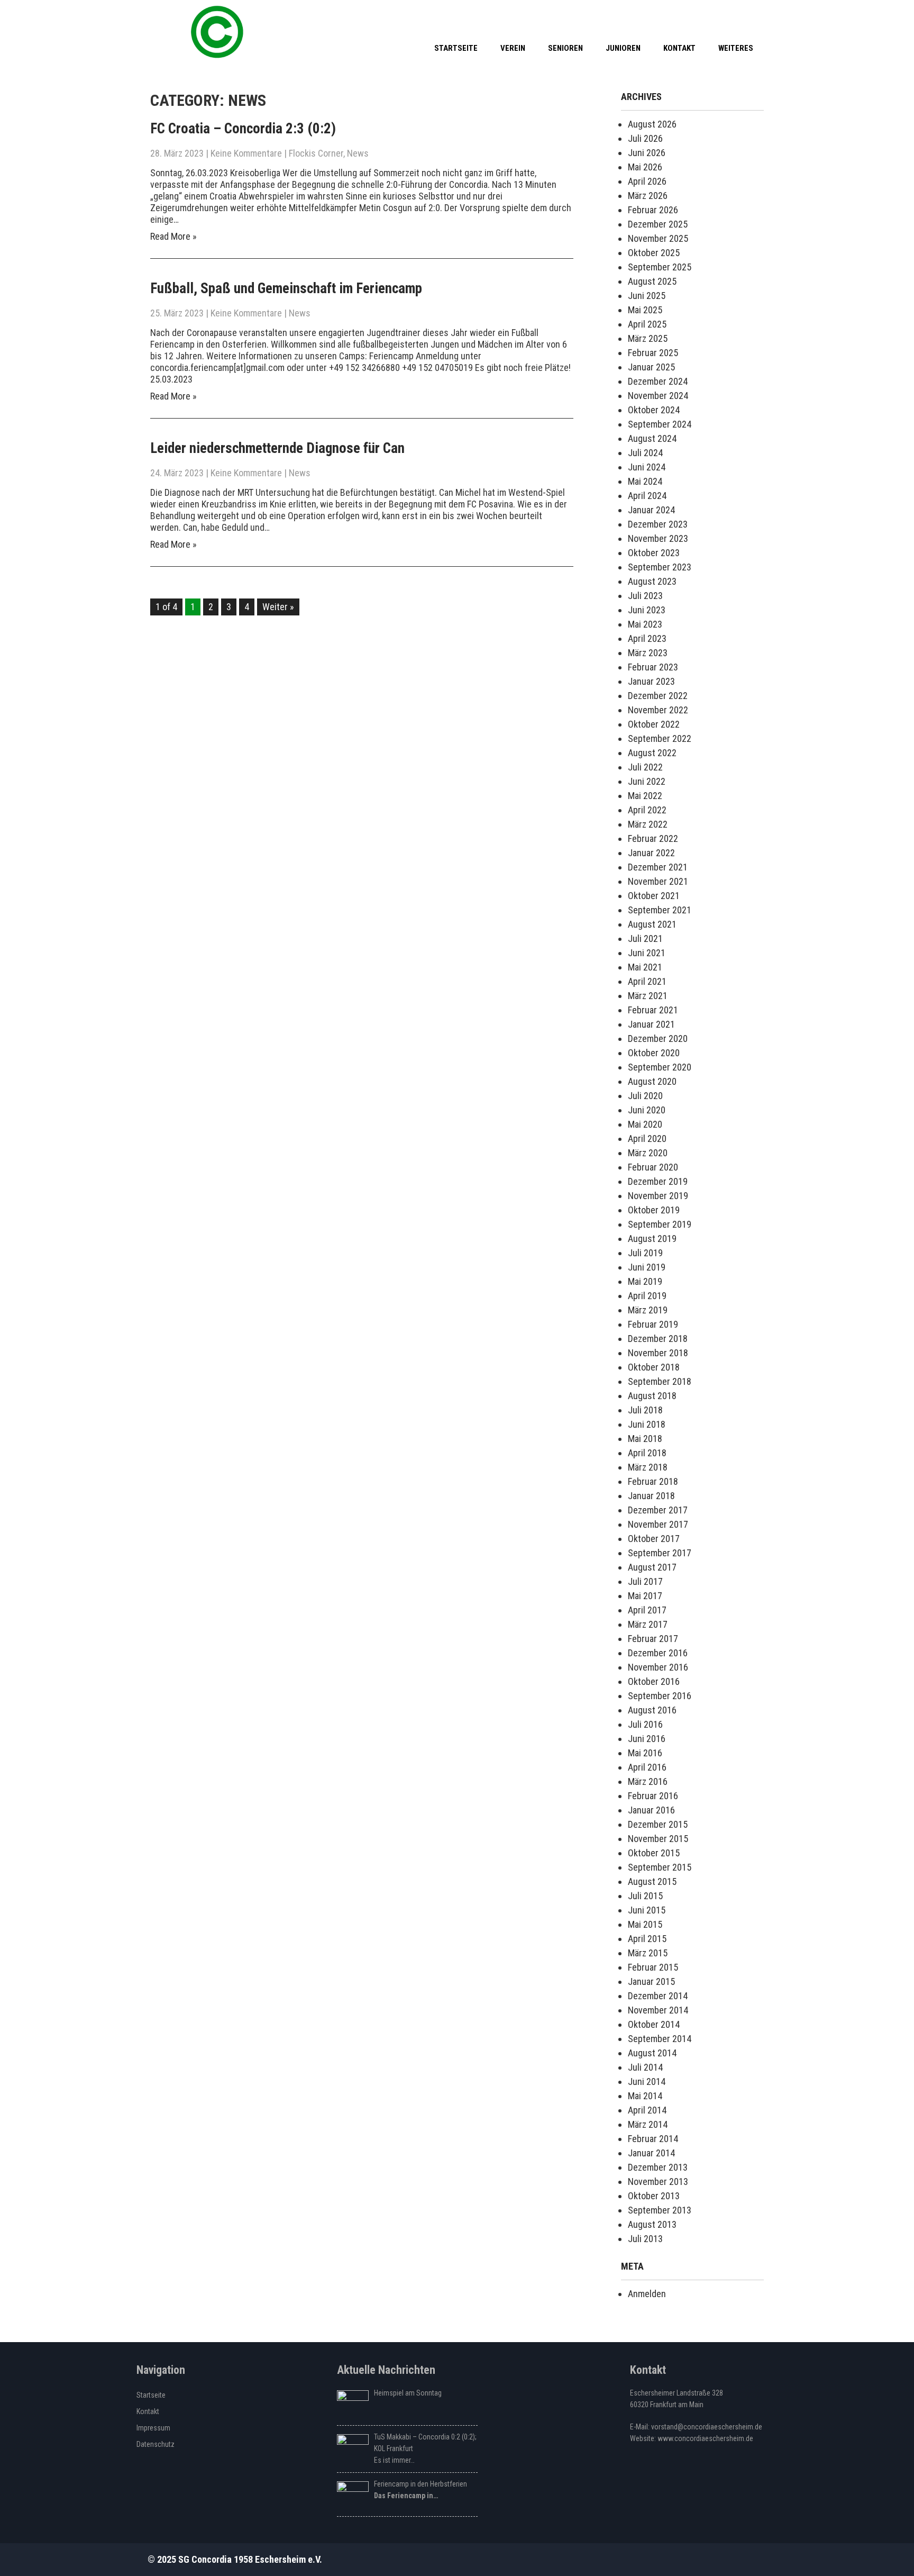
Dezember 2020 (658, 1038)
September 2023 (660, 567)
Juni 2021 (647, 953)
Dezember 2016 (658, 1653)
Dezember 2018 (658, 1339)
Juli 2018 (645, 1410)
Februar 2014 (653, 2139)
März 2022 (648, 824)
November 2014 (658, 2010)
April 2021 (647, 981)
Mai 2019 (645, 1281)
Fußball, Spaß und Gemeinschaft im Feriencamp (286, 288)
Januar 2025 (651, 367)
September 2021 (660, 910)
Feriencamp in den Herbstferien (421, 2484)
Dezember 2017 (658, 1510)
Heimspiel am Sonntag (408, 2393)
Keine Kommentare (246, 153)
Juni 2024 (647, 467)
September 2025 (660, 267)
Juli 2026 (645, 138)
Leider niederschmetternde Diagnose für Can (277, 448)
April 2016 (647, 1767)
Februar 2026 (653, 210)
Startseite (456, 48)
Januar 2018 (651, 1496)
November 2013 (658, 2182)
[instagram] (753, 16)
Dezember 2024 (658, 381)
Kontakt (679, 48)
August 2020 (652, 1081)
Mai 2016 (645, 1753)
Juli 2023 (645, 596)
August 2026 (652, 124)
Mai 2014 (645, 2096)
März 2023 (648, 653)
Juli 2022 (645, 767)
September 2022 (660, 738)
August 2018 (652, 1396)
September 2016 (660, 1696)
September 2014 (660, 2039)
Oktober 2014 (654, 2024)
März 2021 (648, 996)
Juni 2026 (647, 153)
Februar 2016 (653, 1796)
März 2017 (648, 1624)
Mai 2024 (645, 481)
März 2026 (648, 196)
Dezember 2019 (658, 1181)
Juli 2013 (645, 2239)
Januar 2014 (651, 2153)
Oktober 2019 (654, 1210)
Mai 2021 (645, 967)
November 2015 (658, 1839)
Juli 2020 (645, 1096)
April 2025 (647, 324)
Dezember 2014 (658, 1996)
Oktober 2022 (654, 724)
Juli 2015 (645, 1896)
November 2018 (658, 1353)
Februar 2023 (653, 667)
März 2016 (648, 1781)
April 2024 (647, 496)
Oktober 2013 (654, 2196)
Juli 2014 (645, 2067)
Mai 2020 (645, 1124)
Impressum (153, 2428)
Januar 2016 (651, 1810)
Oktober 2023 (654, 553)
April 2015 (647, 1939)
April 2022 (647, 810)
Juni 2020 (647, 1110)
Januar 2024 (651, 510)
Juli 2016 (645, 1724)
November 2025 (658, 238)
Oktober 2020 (654, 1053)
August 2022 (652, 753)
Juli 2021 (645, 938)
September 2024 (660, 424)
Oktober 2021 (654, 896)
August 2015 (652, 1881)
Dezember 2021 (658, 867)
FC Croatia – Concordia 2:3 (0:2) (243, 129)
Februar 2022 (653, 838)
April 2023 (647, 638)
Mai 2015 (645, 1924)
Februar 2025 (653, 353)
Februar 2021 (653, 1010)
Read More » (173, 236)
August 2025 (652, 281)
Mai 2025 (645, 310)
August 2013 (652, 2224)
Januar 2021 (651, 1024)
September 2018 (660, 1381)
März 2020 (648, 1153)
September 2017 (660, 1553)
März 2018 (648, 1467)
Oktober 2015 (654, 1853)
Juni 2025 (647, 296)
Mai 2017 (645, 1596)
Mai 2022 (645, 796)
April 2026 (647, 181)
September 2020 (660, 1067)
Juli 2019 (645, 1253)
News (358, 153)
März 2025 (648, 338)
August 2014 (652, 2053)
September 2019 (660, 1224)
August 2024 (652, 438)
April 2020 (647, 1139)
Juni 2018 (647, 1424)
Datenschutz (156, 2444)
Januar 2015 (651, 1981)
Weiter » (278, 607)
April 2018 (647, 1453)
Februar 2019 (653, 1324)
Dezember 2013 (658, 2167)
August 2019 (652, 1239)
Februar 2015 (653, 1967)
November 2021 (658, 881)
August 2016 (652, 1710)
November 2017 (658, 1524)
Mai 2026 (645, 167)
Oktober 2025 (654, 253)
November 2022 (658, 710)
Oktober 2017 (654, 1539)
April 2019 (647, 1296)
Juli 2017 (645, 1581)
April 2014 (647, 2110)
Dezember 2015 (658, 1824)
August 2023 (652, 581)
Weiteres (736, 48)
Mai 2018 (645, 1439)
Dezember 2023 (658, 524)
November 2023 (658, 538)
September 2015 (660, 1867)
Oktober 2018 (654, 1367)
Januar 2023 (651, 681)
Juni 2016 (647, 1739)
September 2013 (660, 2210)
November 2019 (658, 1196)
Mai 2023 (645, 624)
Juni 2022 (647, 781)
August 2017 (652, 1567)
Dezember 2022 (658, 696)
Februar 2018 (653, 1481)
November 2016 (658, 1667)
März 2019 (648, 1310)
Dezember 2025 (658, 224)
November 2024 (658, 396)
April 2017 (647, 1610)
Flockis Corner (316, 153)
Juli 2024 (645, 453)
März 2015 (648, 1953)
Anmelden (647, 2294)
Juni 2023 (647, 610)
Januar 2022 (651, 853)
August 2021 (652, 924)
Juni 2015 (647, 1910)
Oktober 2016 (654, 1681)
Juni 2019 (647, 1267)
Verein (513, 48)
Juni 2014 (647, 2081)
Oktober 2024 (654, 410)
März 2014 (648, 2124)
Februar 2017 (653, 1639)
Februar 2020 (653, 1167)
